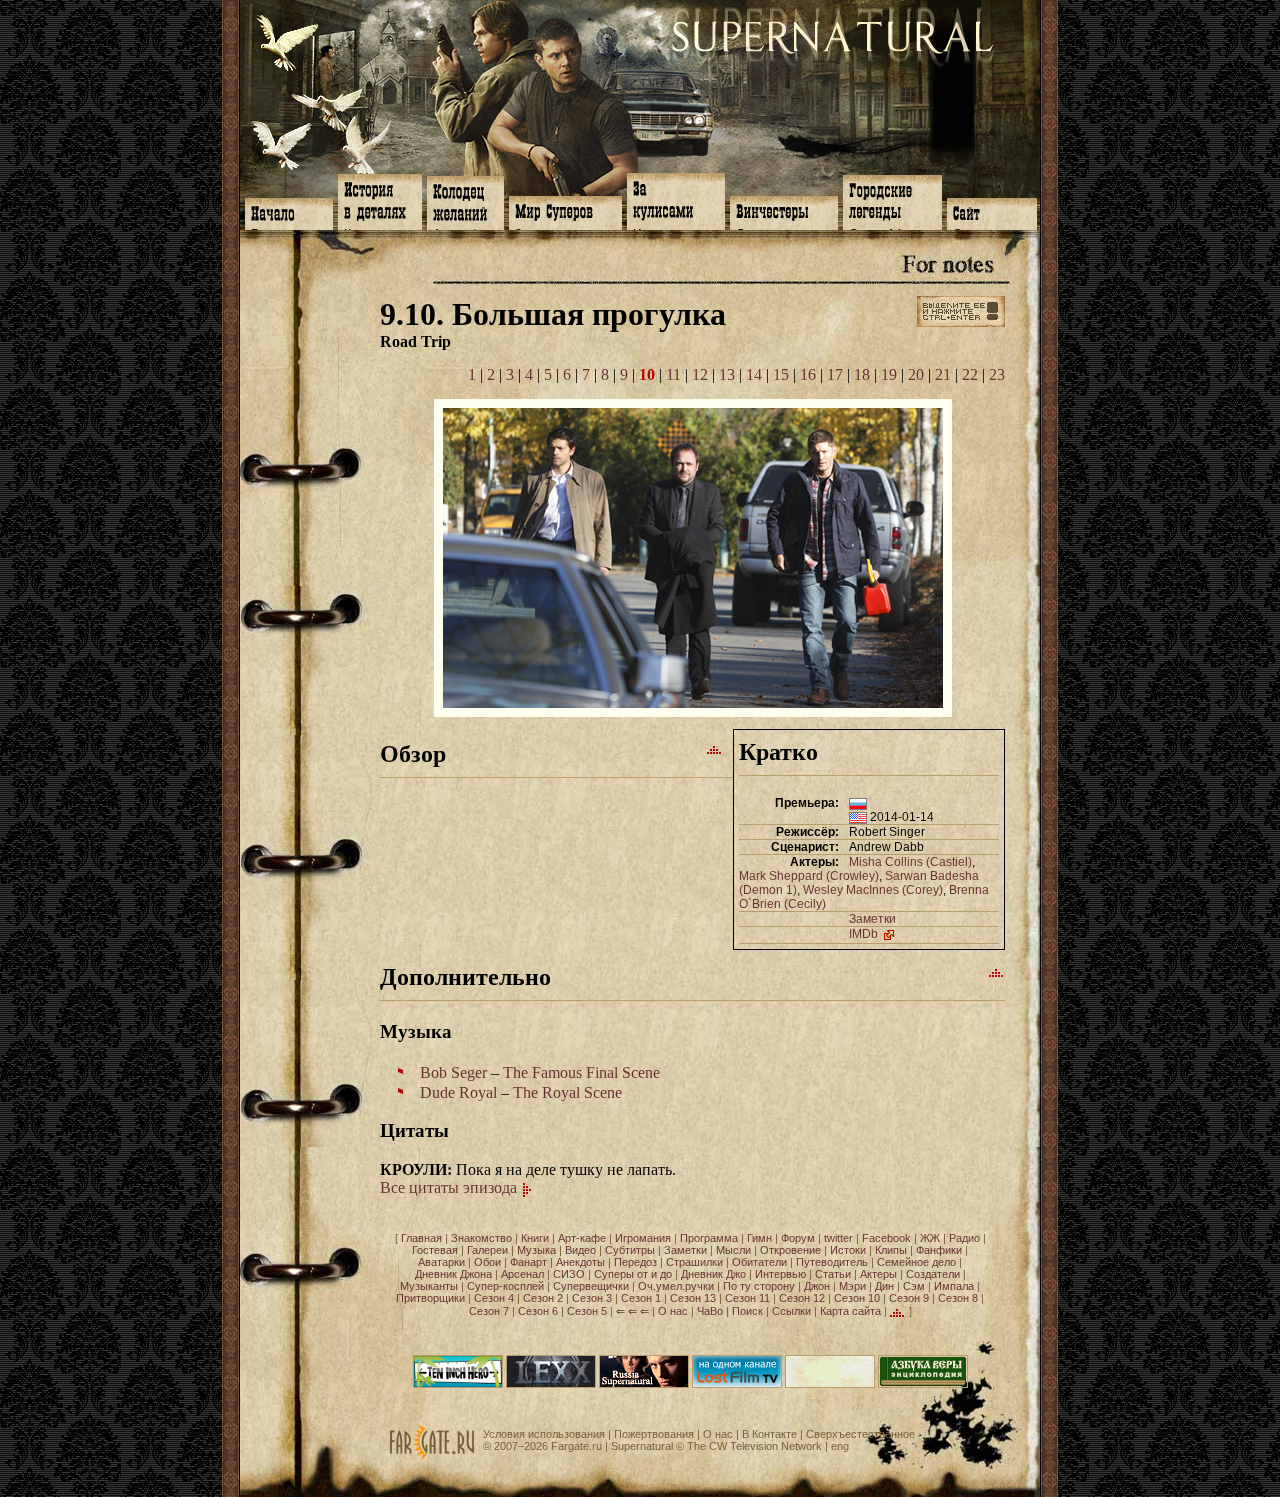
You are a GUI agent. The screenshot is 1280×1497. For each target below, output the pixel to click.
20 (916, 374)
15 (781, 374)
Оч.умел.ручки (676, 1286)
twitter (838, 1238)
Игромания (643, 1238)
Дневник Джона (453, 1274)
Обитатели (759, 1262)
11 (673, 374)
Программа (709, 1238)
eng (840, 1446)
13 (727, 374)
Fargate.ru (576, 1446)
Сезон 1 (641, 1298)
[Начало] (289, 212)
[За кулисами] (676, 199)
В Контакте (769, 1434)
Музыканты (429, 1286)
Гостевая (435, 1250)
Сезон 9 (909, 1298)
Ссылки (791, 1311)
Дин (884, 1286)
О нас (673, 1311)
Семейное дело (916, 1262)
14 (754, 374)
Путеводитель (832, 1262)
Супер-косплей (505, 1286)
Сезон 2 (543, 1298)
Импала (954, 1286)
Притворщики (430, 1298)
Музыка (536, 1250)
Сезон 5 (587, 1311)
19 (889, 374)
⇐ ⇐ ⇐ (632, 1311)
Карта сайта (850, 1311)
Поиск (747, 1311)
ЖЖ (930, 1238)
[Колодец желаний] (465, 201)
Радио (964, 1238)
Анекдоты (580, 1262)
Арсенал (522, 1274)
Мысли (733, 1250)
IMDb (865, 934)
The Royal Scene (567, 1092)
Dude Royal (458, 1092)
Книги (535, 1238)
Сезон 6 (538, 1311)
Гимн (759, 1238)
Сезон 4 (494, 1298)
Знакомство (481, 1238)
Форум (798, 1238)
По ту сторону (759, 1286)
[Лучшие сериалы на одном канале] (737, 1384)
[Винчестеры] (784, 211)
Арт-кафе (582, 1238)
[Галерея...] (693, 711)
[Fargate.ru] (432, 1456)
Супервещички (591, 1286)
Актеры (878, 1274)
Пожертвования (654, 1434)
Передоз (635, 1262)
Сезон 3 (592, 1298)
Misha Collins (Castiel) (910, 862)
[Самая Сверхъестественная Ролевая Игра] (830, 1384)
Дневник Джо (713, 1274)
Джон (817, 1286)
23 (997, 374)
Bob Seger (453, 1072)
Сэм (914, 1286)
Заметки (872, 919)
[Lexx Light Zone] (551, 1384)
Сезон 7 (489, 1311)
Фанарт (528, 1262)
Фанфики (939, 1250)
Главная (421, 1238)
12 (700, 374)
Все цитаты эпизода (450, 1187)
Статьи (833, 1274)
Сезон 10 (857, 1298)
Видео (580, 1250)
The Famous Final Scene (581, 1072)
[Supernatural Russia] (644, 1384)
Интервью (780, 1274)
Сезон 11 (747, 1298)
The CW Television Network (754, 1446)
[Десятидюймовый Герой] (458, 1384)
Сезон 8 (958, 1298)
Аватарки (441, 1262)
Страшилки (694, 1262)
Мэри (852, 1286)
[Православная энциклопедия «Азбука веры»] (923, 1384)
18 (862, 374)
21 (943, 374)
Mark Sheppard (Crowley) (809, 876)
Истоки (848, 1250)
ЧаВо (710, 1311)
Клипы (891, 1250)
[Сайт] (992, 212)
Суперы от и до (633, 1274)
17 (835, 374)
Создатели (933, 1274)
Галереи (487, 1250)
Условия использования (544, 1434)
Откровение (790, 1250)
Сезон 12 (802, 1298)
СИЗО (569, 1274)
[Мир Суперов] (565, 211)
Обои (487, 1262)
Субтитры (630, 1250)
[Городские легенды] (892, 200)
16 (808, 374)
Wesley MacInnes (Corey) (873, 890)
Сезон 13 (693, 1298)
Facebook (886, 1238)
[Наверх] (715, 749)
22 (970, 374)
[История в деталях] (380, 200)
